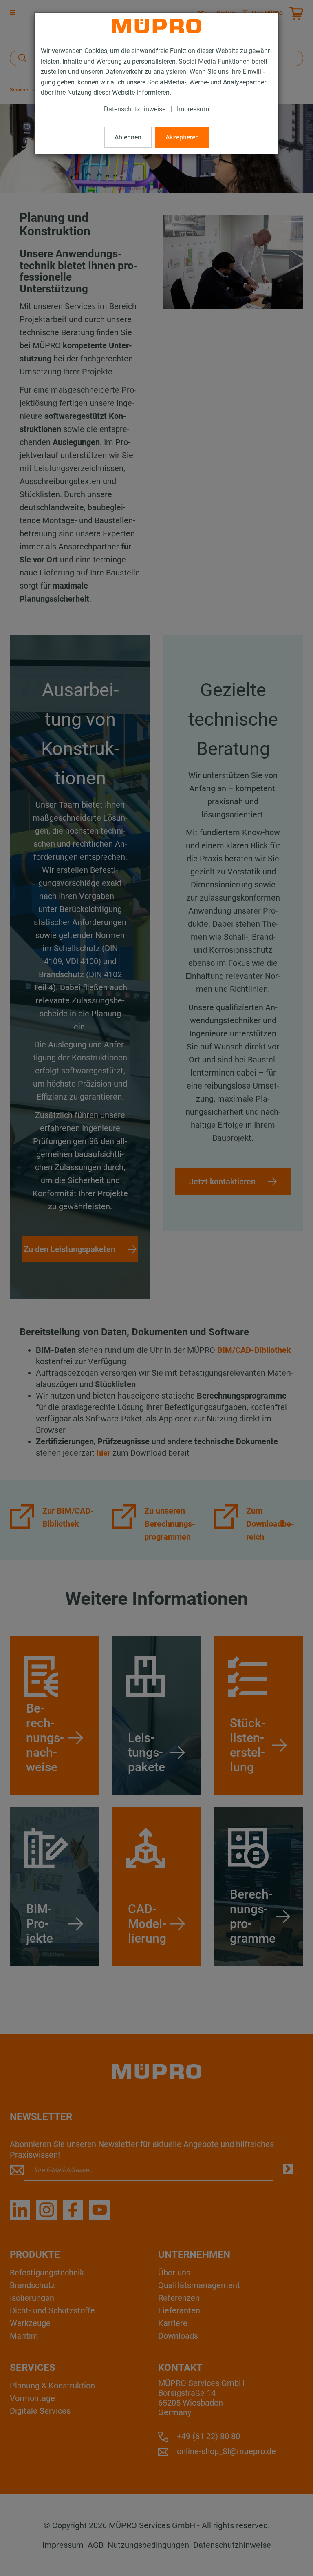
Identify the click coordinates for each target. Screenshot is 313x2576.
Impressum (193, 109)
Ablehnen (128, 137)
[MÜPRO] (156, 26)
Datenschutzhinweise (135, 109)
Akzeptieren (182, 137)
